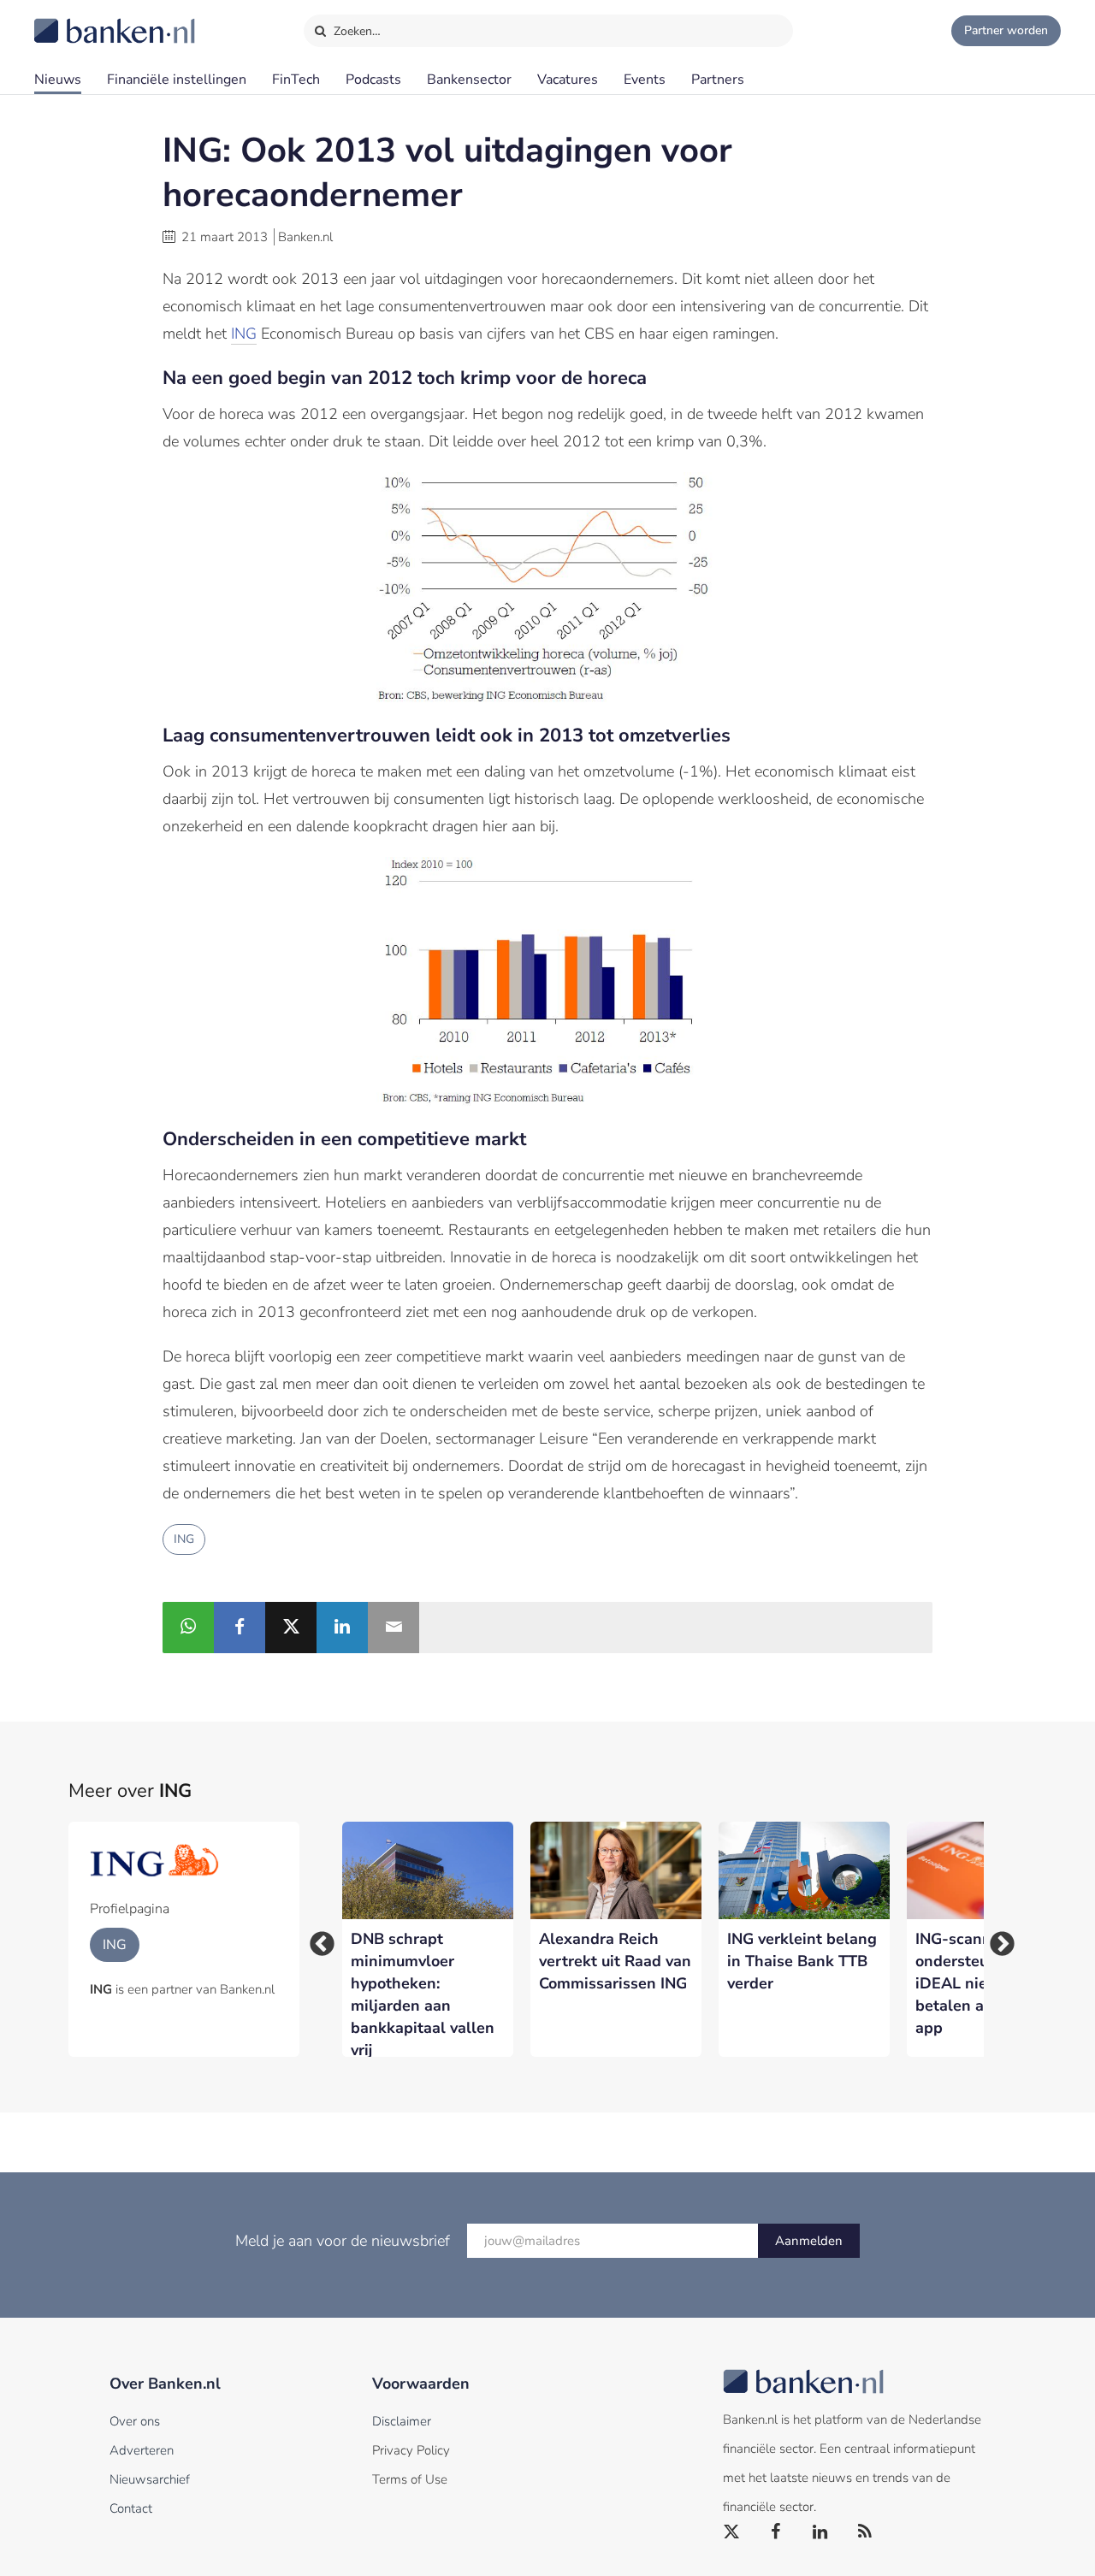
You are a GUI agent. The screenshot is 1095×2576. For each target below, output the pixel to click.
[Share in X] (291, 1628)
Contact (131, 2508)
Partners (718, 80)
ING (244, 334)
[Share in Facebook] (240, 1628)
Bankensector (469, 80)
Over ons (135, 2421)
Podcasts (373, 80)
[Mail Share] (394, 1628)
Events (645, 80)
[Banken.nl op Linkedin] (821, 2532)
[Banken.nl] (73, 20)
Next (997, 1939)
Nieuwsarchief (150, 2479)
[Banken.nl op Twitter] (732, 2532)
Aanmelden (809, 2241)
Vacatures (568, 80)
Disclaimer (402, 2421)
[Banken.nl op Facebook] (777, 2532)
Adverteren (142, 2450)
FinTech (296, 80)
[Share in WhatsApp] (188, 1628)
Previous (317, 1939)
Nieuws (58, 80)
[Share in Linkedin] (342, 1628)
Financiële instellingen (177, 80)
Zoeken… (355, 31)
